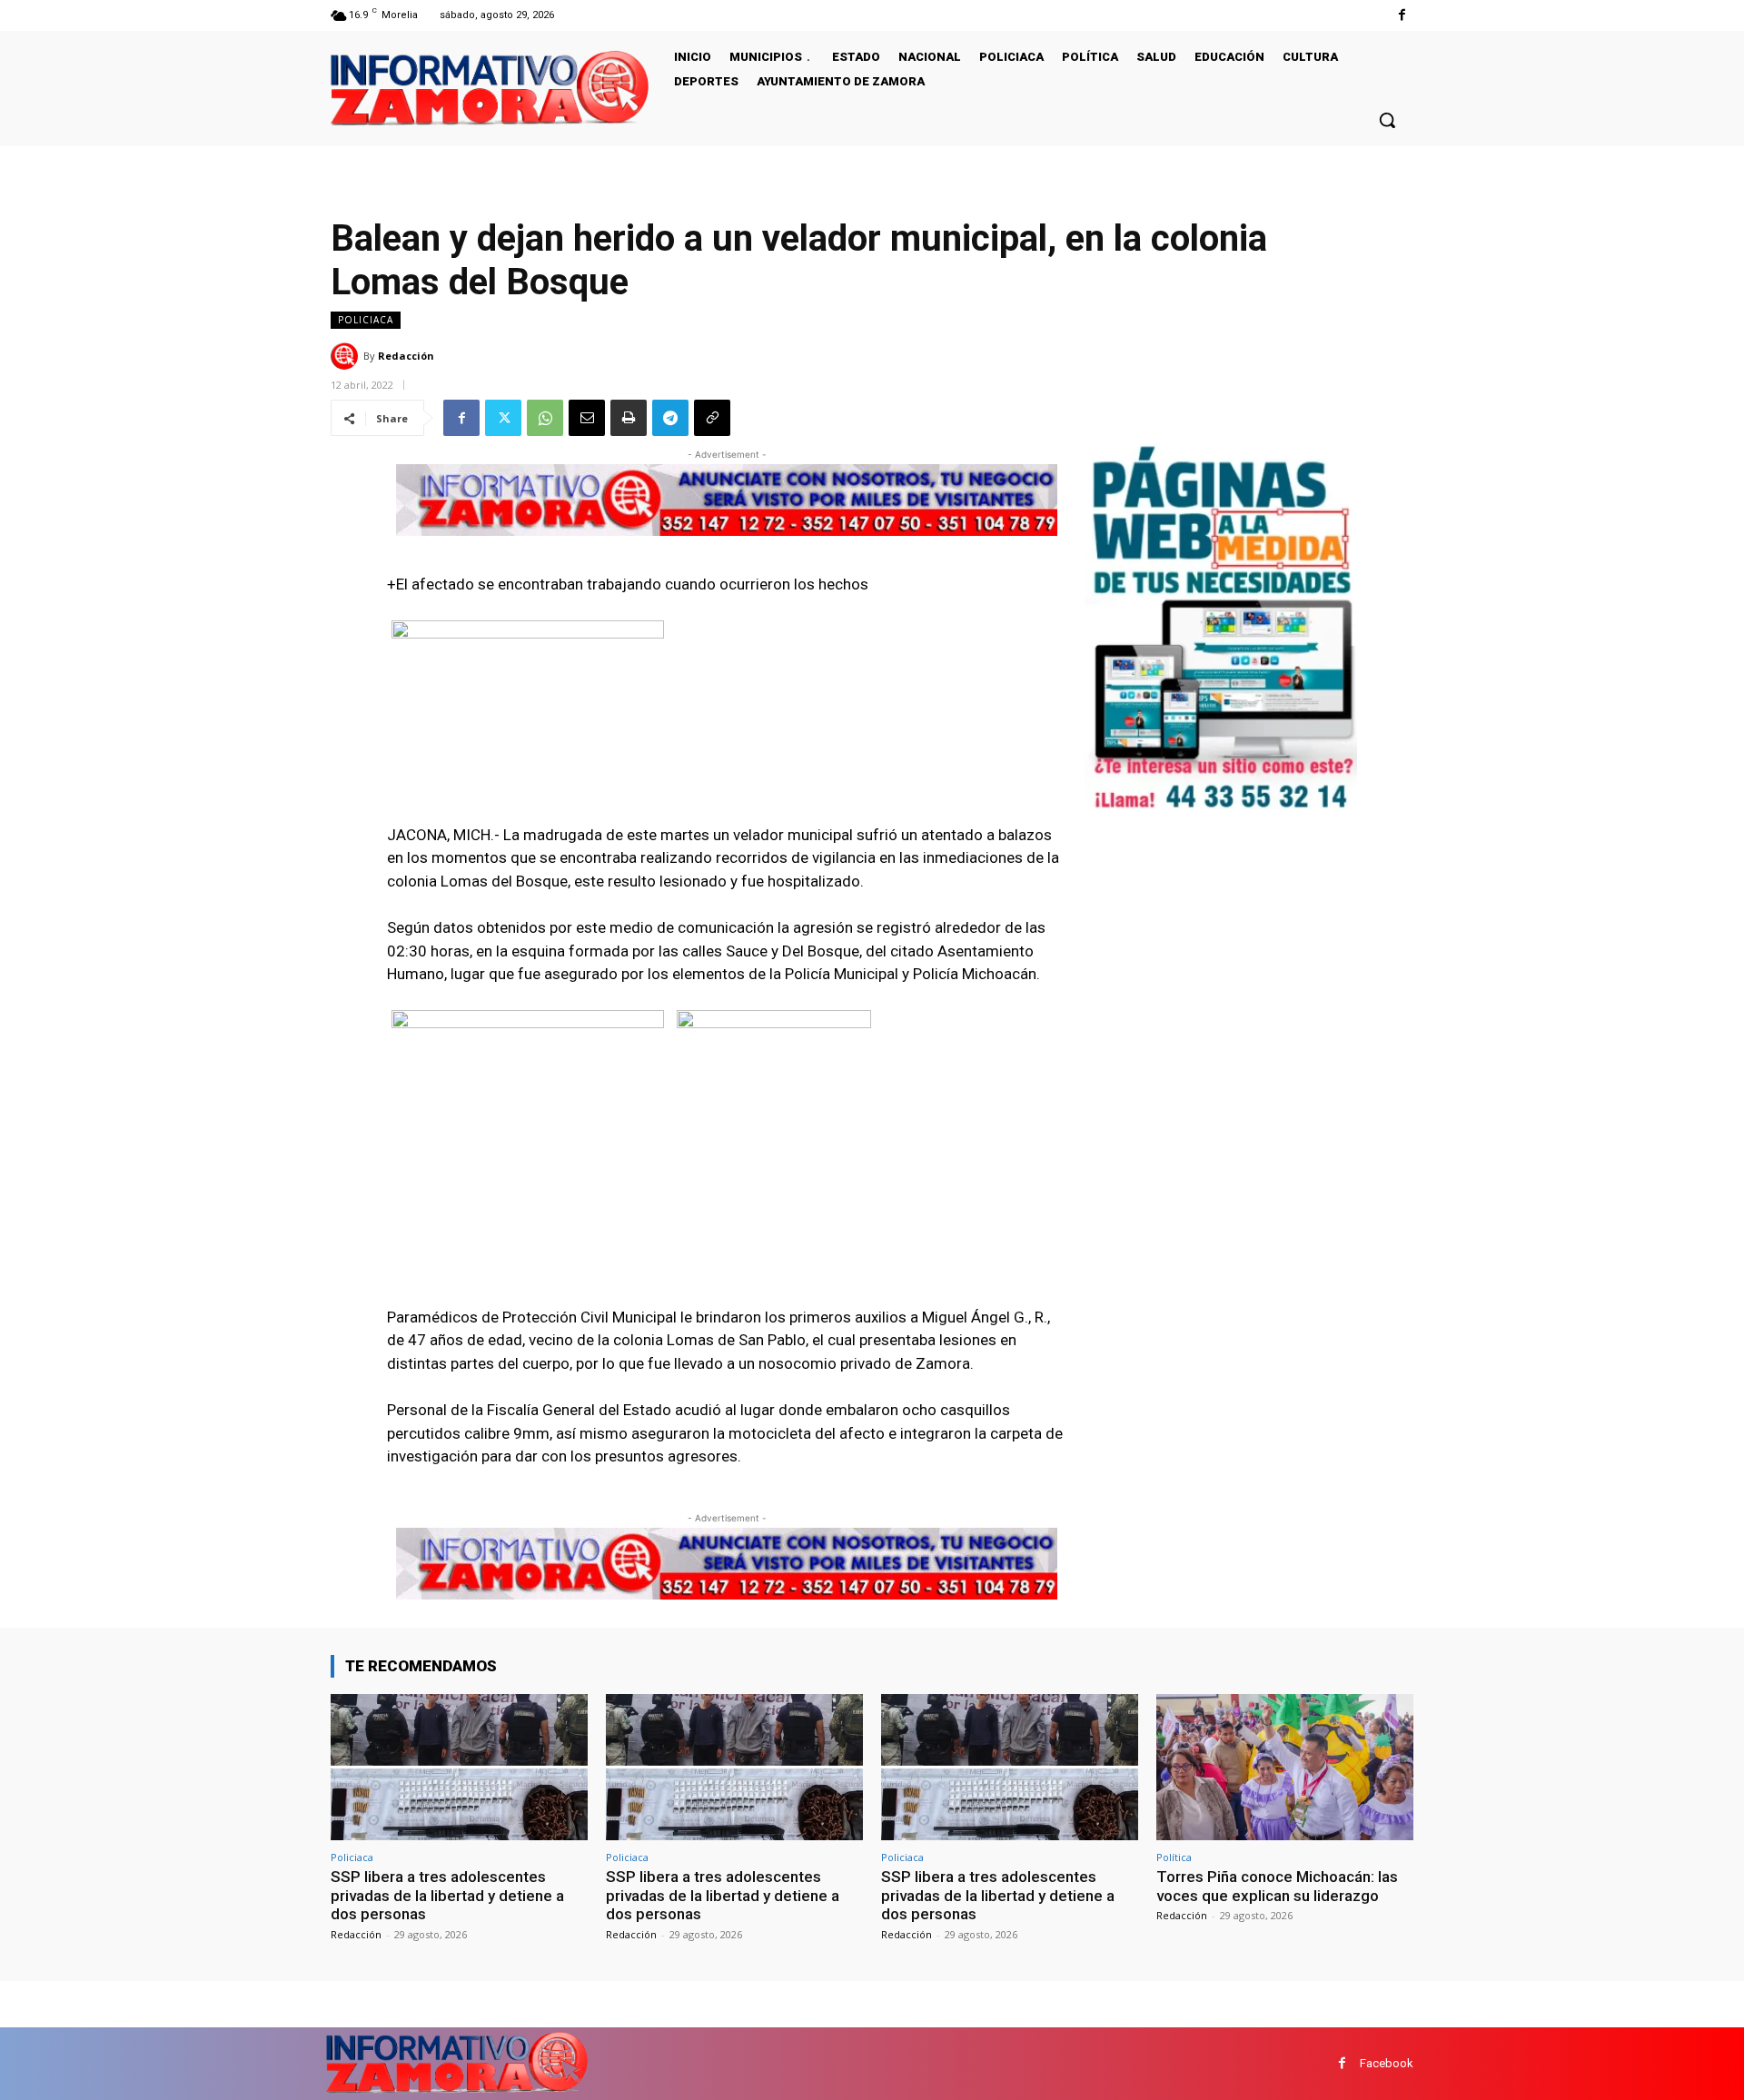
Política (1174, 1857)
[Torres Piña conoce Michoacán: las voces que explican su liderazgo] (1285, 1767)
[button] (1387, 120)
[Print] (629, 418)
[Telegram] (670, 418)
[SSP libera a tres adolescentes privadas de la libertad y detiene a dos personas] (459, 1767)
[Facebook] (1402, 15)
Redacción (406, 356)
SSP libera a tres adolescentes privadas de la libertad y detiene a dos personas (447, 1895)
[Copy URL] (712, 418)
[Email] (587, 418)
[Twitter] (503, 418)
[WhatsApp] (545, 418)
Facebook (1387, 2063)
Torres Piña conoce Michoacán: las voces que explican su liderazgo (1277, 1886)
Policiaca (366, 320)
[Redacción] (347, 356)
